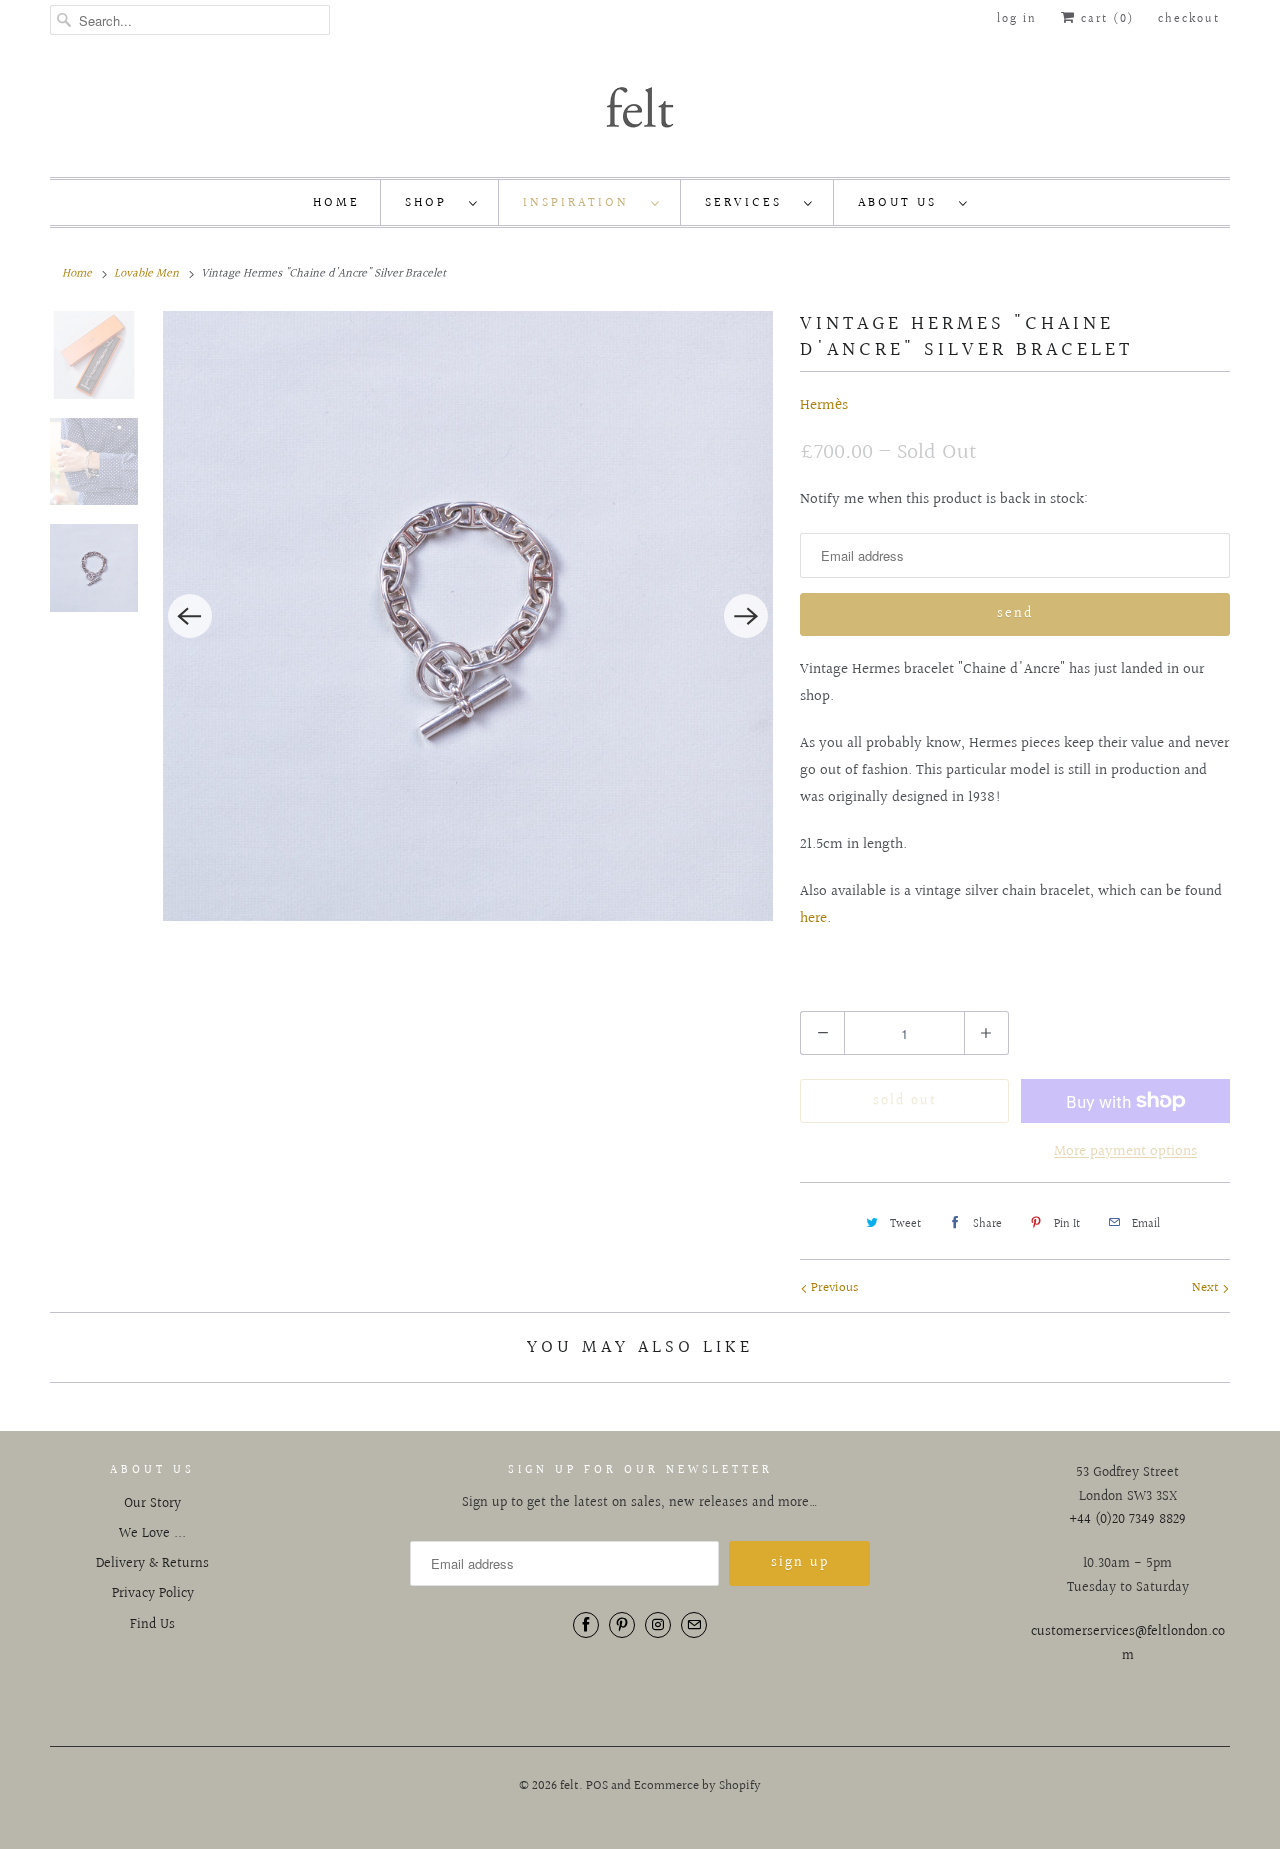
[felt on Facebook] (586, 1625)
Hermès (824, 405)
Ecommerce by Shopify (697, 1786)
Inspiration (582, 203)
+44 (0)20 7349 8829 (1127, 1520)
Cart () (1105, 19)
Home (336, 203)
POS (597, 1786)
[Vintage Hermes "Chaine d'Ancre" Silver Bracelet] (468, 616)
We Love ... (152, 1534)
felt (569, 1786)
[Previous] (190, 616)
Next (1207, 1288)
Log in (1017, 19)
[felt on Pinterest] (622, 1625)
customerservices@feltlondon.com (1128, 1644)
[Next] (746, 616)
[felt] (640, 106)
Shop (432, 203)
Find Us (152, 1625)
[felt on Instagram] (658, 1625)
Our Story (152, 1504)
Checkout (1189, 19)
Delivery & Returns (152, 1564)
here (813, 918)
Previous (833, 1288)
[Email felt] (694, 1625)
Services (749, 203)
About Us (903, 203)
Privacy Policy (153, 1594)
